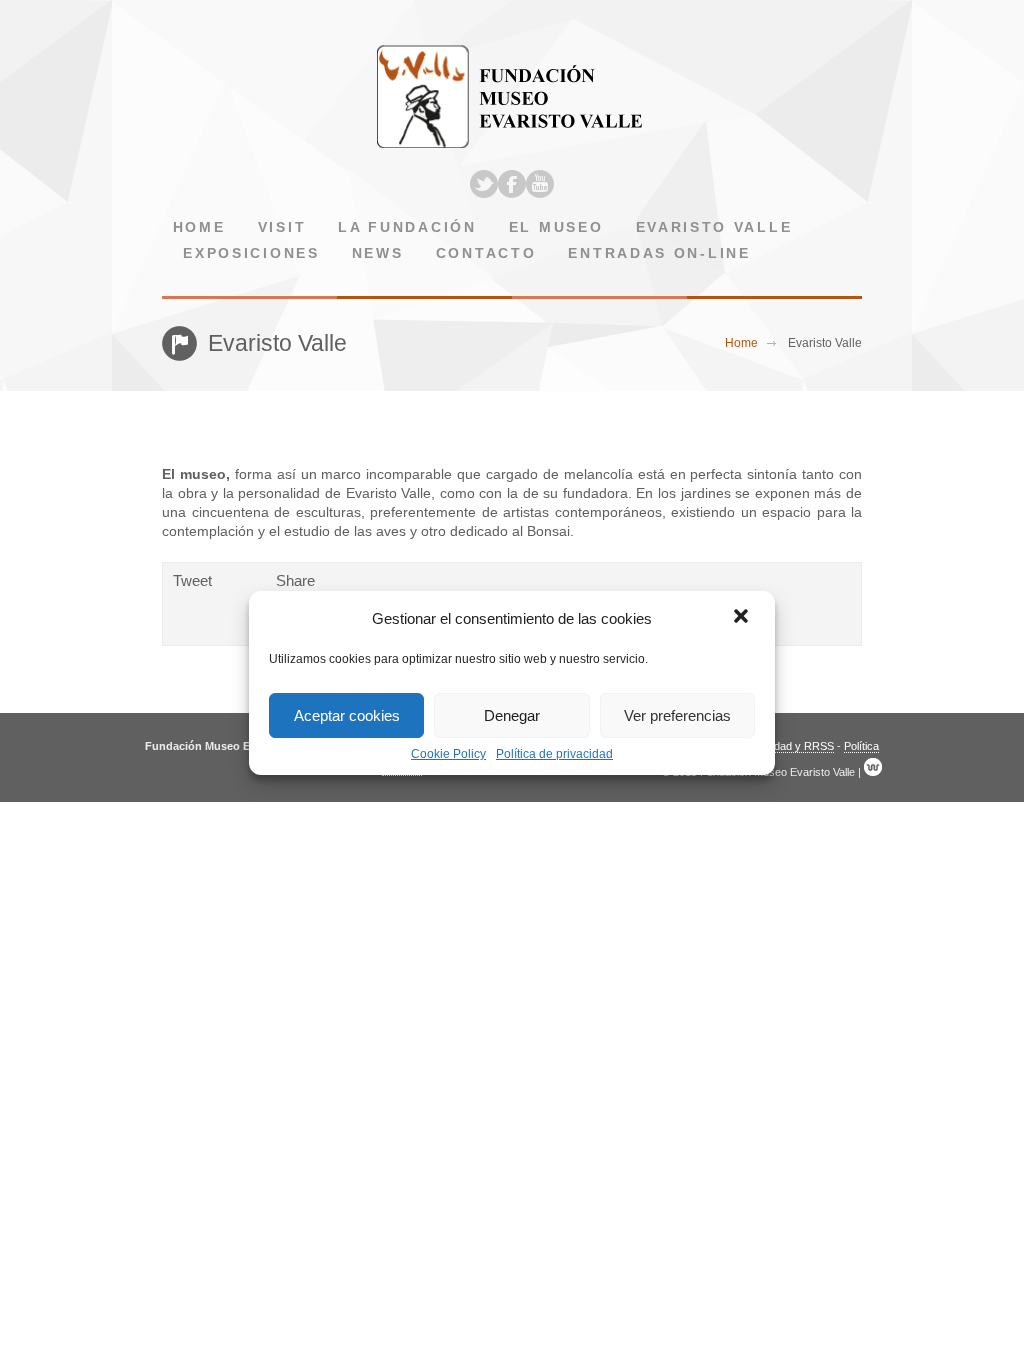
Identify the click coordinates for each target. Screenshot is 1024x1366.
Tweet (192, 580)
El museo (556, 227)
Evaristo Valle (714, 227)
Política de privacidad (554, 754)
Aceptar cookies (347, 715)
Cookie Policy (448, 754)
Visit (282, 227)
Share (295, 580)
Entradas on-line (659, 253)
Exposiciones (251, 253)
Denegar (512, 715)
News (378, 253)
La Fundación (407, 227)
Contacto (486, 253)
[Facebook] (512, 184)
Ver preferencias (677, 715)
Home (199, 227)
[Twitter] (484, 184)
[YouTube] (540, 184)
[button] (743, 618)
